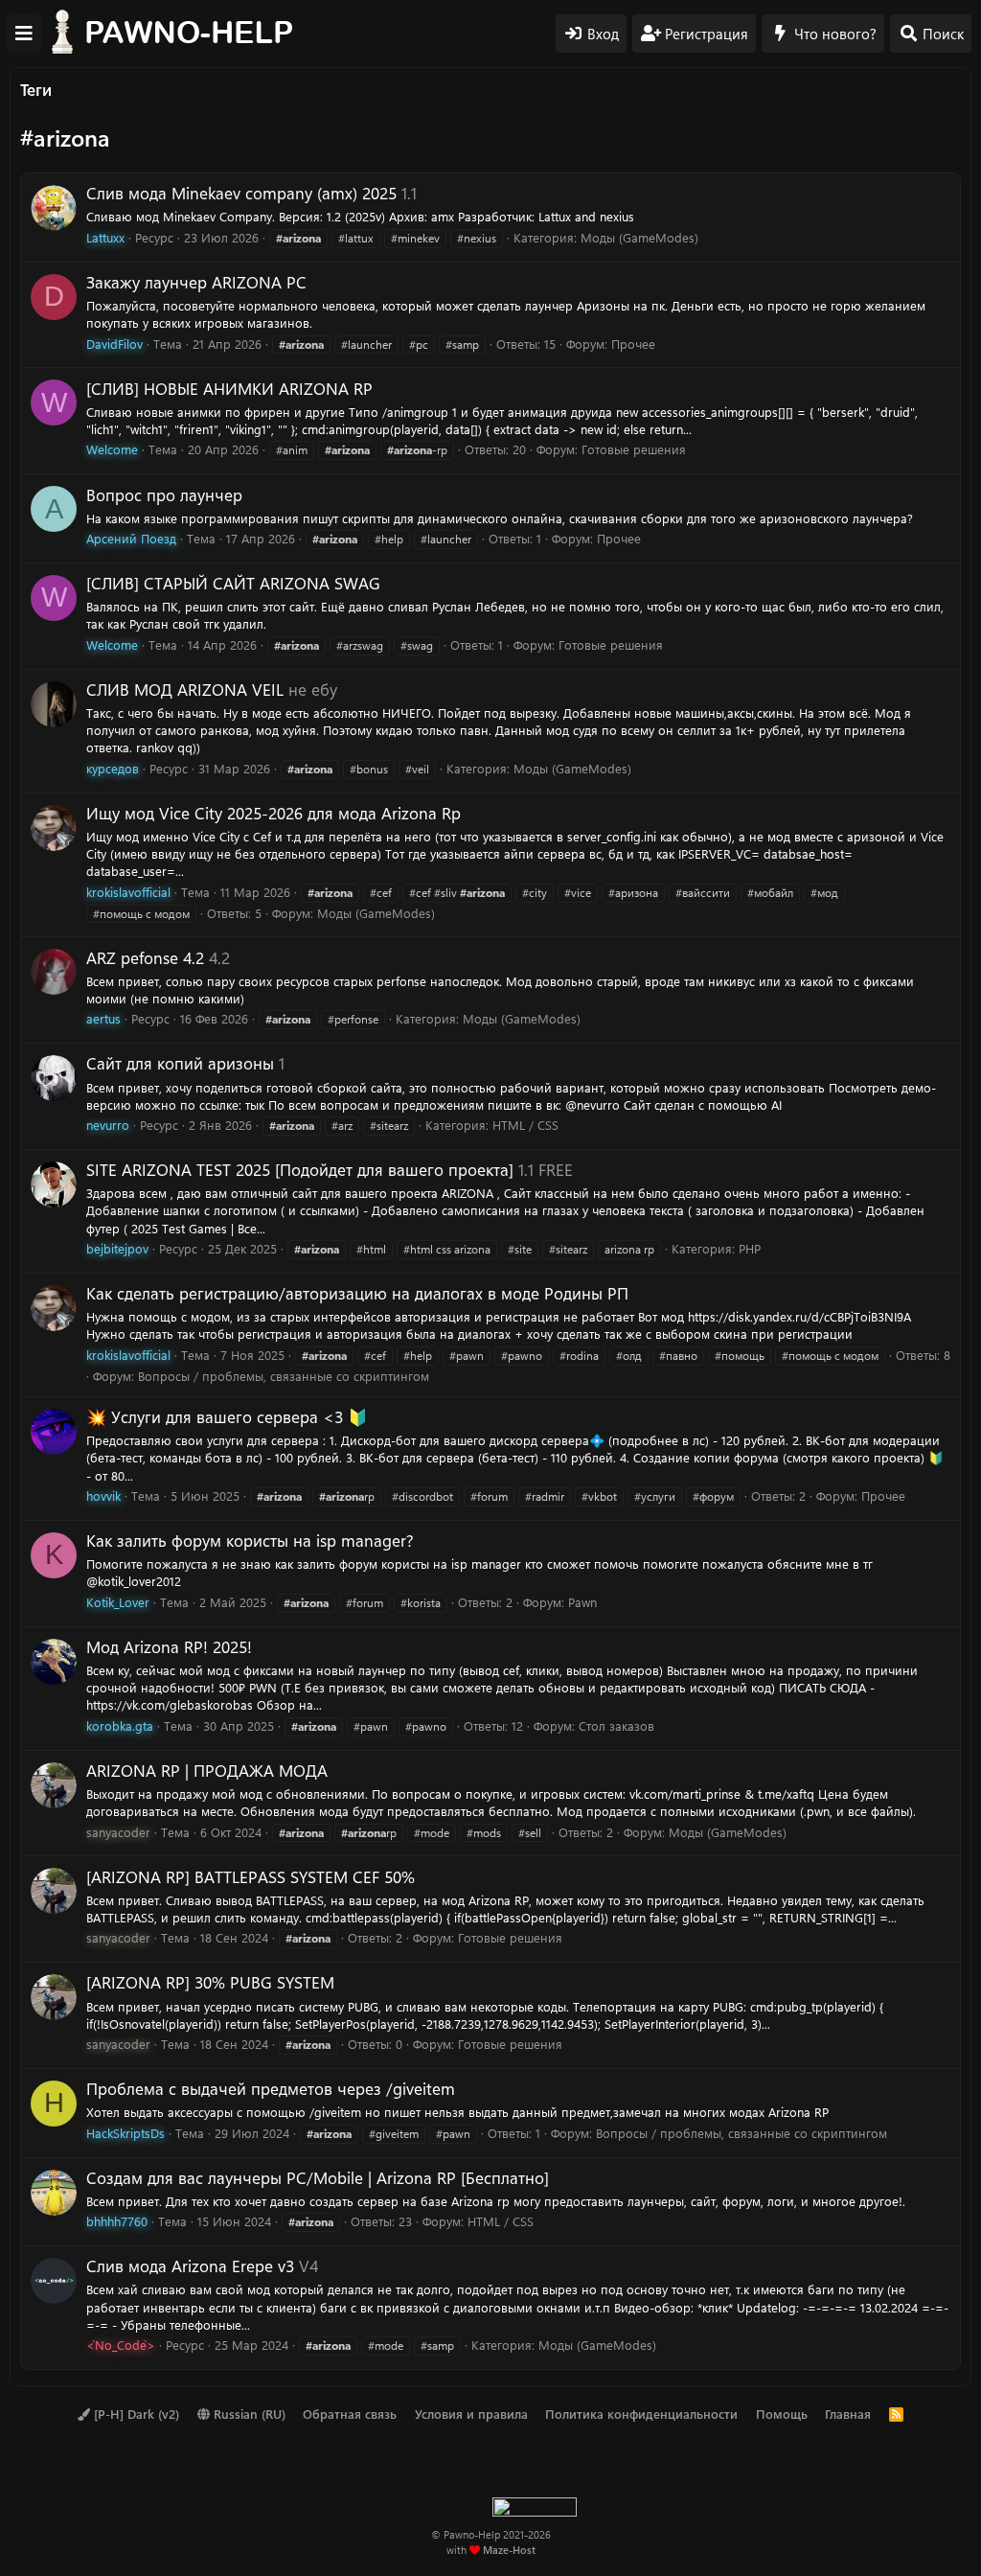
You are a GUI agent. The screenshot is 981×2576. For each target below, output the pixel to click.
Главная (848, 2414)
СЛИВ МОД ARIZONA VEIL (185, 689)
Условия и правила (471, 2414)
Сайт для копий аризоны (180, 1063)
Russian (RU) (248, 2414)
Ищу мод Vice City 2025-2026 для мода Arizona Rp (274, 813)
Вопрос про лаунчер (164, 494)
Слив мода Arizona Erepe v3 (190, 2265)
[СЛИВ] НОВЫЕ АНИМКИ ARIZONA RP (229, 388)
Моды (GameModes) (639, 237)
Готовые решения (634, 449)
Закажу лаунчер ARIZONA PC (196, 282)
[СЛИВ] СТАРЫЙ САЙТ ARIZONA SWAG (233, 583)
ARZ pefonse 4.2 (145, 957)
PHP (750, 1248)
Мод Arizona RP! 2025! (169, 1646)
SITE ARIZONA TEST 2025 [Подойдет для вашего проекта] (300, 1169)
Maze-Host (509, 2550)
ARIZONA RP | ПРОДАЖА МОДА (207, 1770)
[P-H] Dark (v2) (135, 2414)
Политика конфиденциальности (641, 2414)
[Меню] (24, 34)
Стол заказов (616, 1725)
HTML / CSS (525, 1125)
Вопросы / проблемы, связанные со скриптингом (284, 1376)
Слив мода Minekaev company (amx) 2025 (241, 193)
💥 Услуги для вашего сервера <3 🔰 (227, 1416)
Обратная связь (350, 2414)
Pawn (582, 1602)
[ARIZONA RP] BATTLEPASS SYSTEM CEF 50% (251, 1876)
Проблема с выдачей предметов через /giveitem (271, 2088)
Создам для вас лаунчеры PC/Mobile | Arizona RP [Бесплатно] (318, 2177)
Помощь (782, 2414)
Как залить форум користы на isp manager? (250, 1540)
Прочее (633, 344)
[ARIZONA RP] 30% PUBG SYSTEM (210, 1982)
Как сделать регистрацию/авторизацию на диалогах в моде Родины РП (357, 1293)
